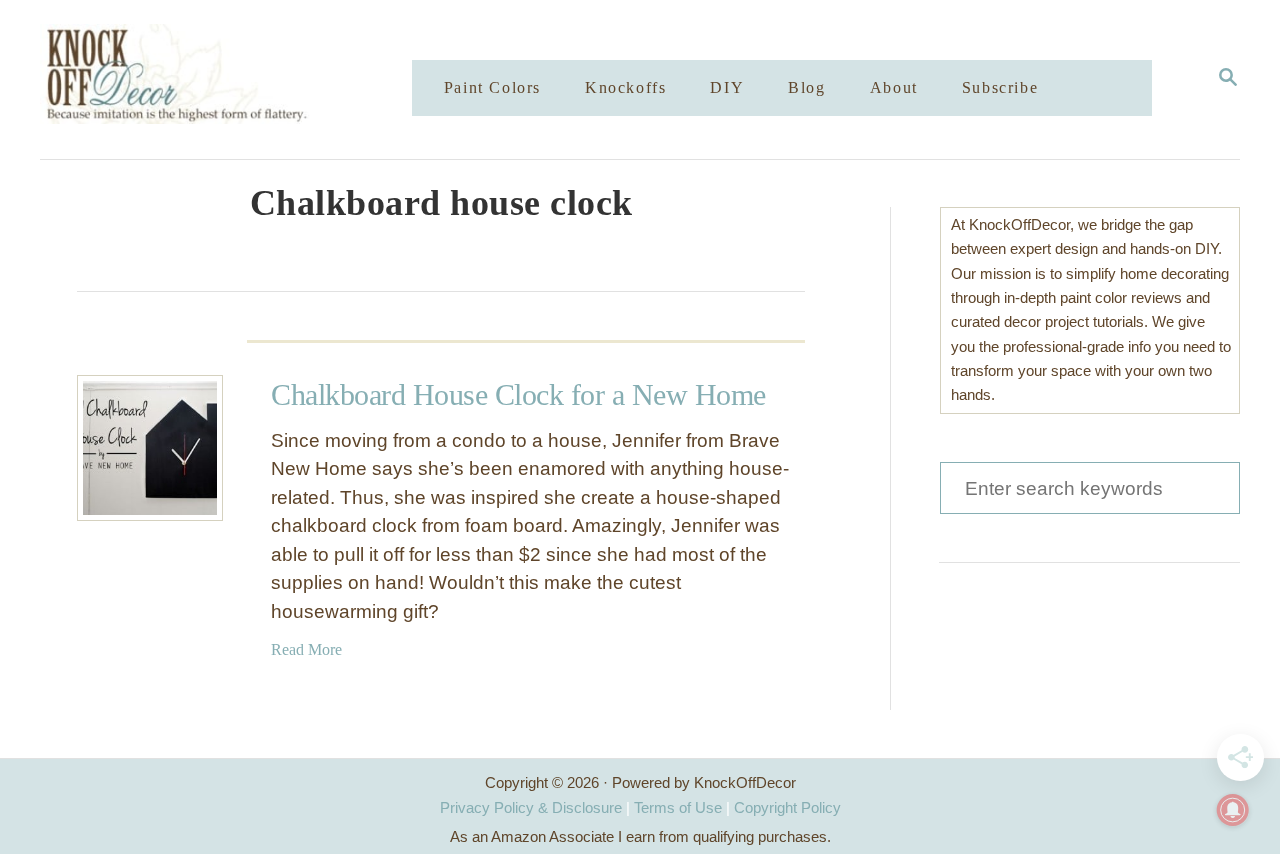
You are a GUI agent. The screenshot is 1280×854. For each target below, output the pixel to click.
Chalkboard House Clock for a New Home (518, 394)
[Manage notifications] (1233, 810)
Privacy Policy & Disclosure (531, 807)
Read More (306, 649)
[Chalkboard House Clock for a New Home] (150, 448)
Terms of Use (678, 807)
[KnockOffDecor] (241, 79)
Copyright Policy (787, 807)
